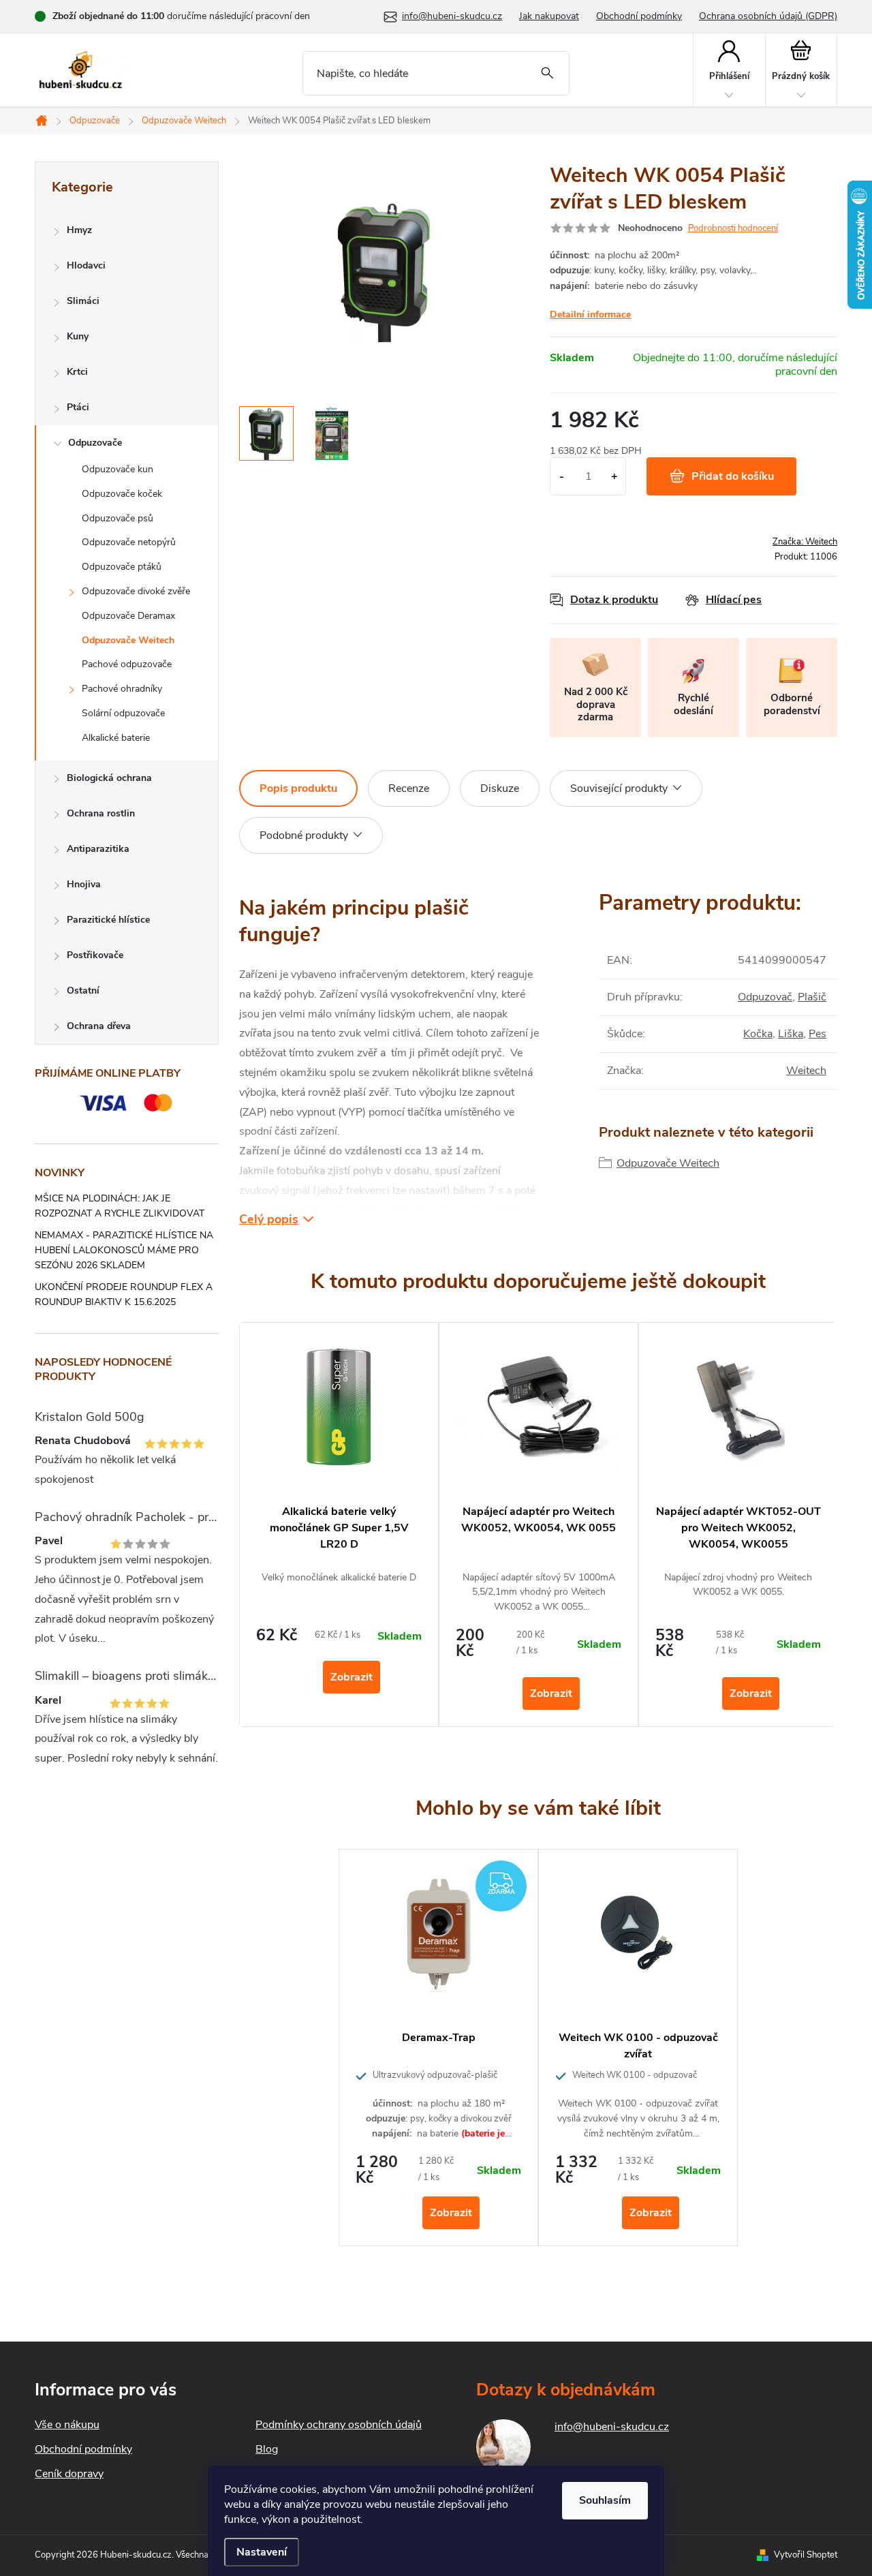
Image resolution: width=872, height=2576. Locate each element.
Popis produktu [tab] (298, 788)
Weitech (806, 1071)
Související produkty (619, 788)
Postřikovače (95, 955)
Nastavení (262, 2552)
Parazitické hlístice (108, 920)
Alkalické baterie (116, 738)
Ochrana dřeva (99, 1026)
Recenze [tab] (409, 788)
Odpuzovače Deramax (128, 616)
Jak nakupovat (549, 16)
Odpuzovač (765, 997)
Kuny (78, 336)
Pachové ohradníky (122, 689)
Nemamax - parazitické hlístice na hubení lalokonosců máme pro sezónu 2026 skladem (124, 1250)
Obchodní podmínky (639, 16)
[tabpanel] (339, 1524)
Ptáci (78, 407)
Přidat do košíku (733, 476)
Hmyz (79, 230)
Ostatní (83, 991)
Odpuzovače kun (118, 469)
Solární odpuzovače (123, 713)
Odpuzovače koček (122, 494)
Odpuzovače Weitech (128, 640)
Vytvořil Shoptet (806, 2555)
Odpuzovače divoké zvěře (136, 591)
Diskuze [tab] (500, 788)
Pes (817, 1034)
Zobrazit (352, 1677)
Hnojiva (84, 884)
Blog (267, 2449)
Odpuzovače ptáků (122, 567)
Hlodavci (86, 265)
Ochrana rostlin (101, 813)
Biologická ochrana (109, 778)
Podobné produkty (304, 835)
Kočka (758, 1034)
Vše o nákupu (67, 2425)
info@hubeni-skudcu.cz (612, 2427)
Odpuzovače (95, 443)
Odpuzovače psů (118, 518)
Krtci (77, 372)
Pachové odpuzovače (127, 664)
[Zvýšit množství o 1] (614, 476)
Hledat (547, 73)
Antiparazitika (98, 849)
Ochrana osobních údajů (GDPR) (768, 16)
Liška (791, 1034)
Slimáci (83, 301)
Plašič (812, 997)
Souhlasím (605, 2500)
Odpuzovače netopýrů (129, 542)
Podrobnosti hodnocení (733, 228)
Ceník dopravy (69, 2474)
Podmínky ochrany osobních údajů (339, 2425)
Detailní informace (590, 315)
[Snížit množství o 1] (562, 476)
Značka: (805, 542)
